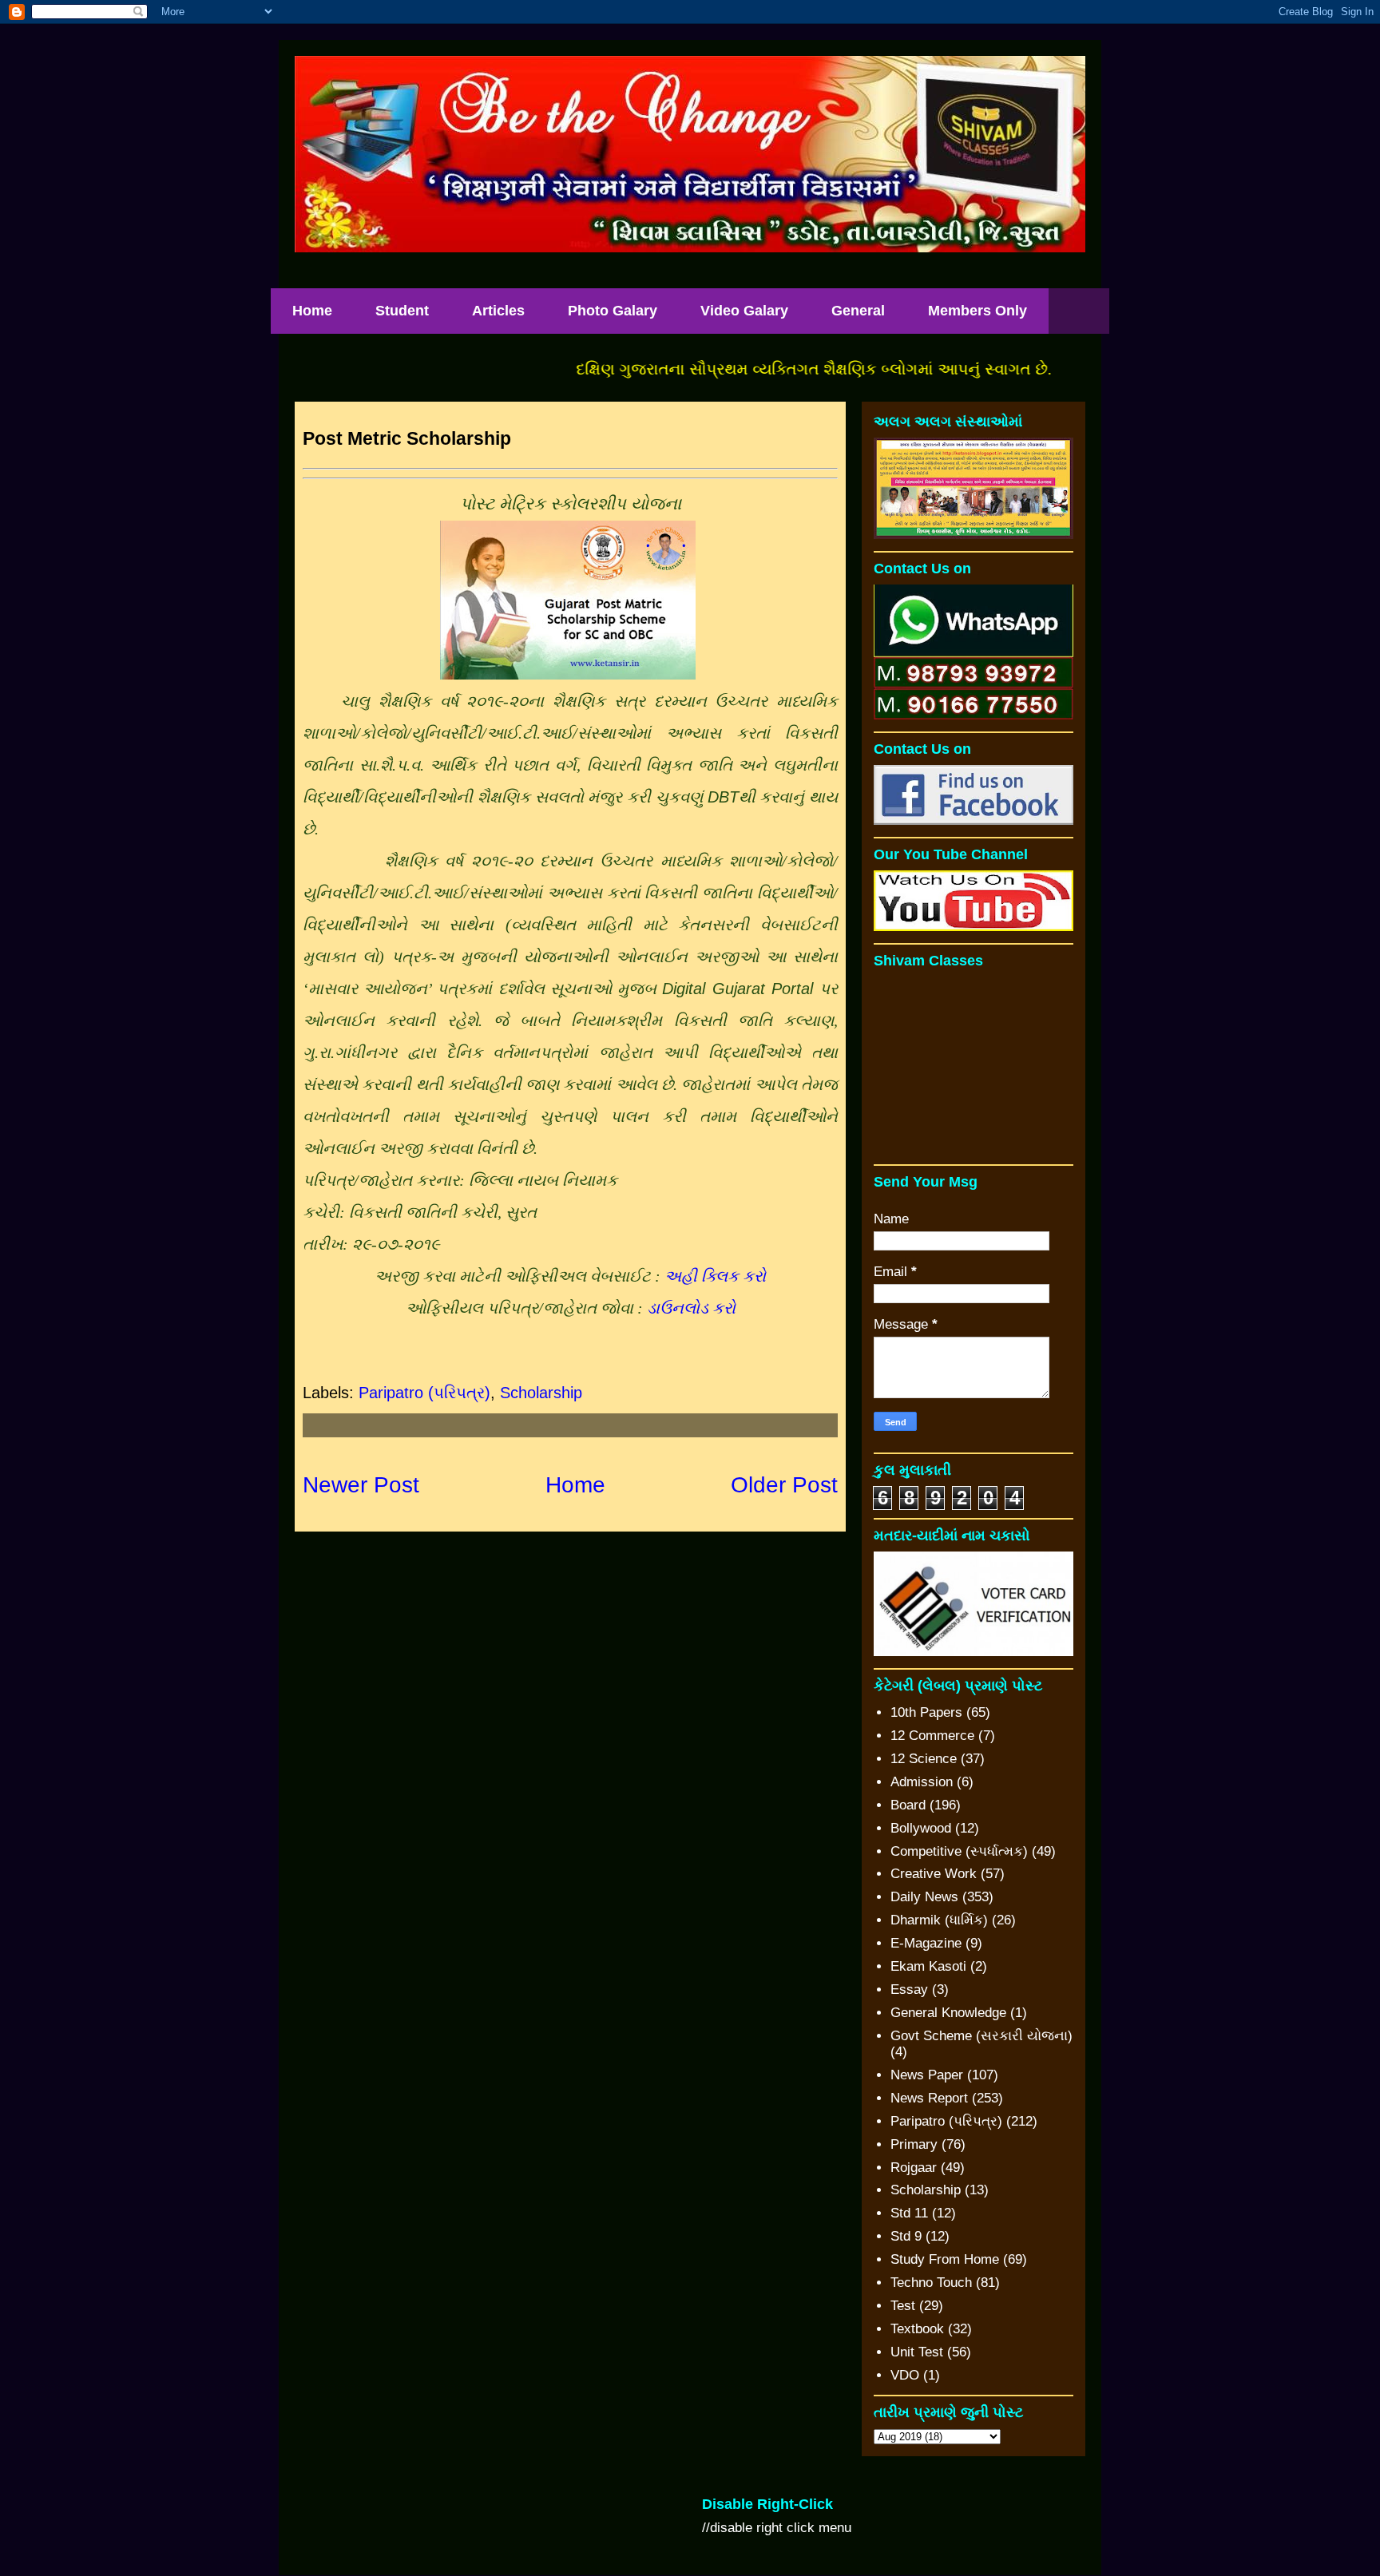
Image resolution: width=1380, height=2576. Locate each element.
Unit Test (917, 2352)
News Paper (927, 2075)
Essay (909, 1989)
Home (312, 311)
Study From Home (945, 2259)
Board (908, 1805)
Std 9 (906, 2236)
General (858, 311)
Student (402, 311)
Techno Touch (931, 2283)
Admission (922, 1782)
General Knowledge (948, 2013)
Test (903, 2306)
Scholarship (541, 1393)
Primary (914, 2144)
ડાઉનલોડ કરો (691, 1308)
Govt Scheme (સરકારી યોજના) (981, 2036)
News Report (929, 2098)
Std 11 (909, 2213)
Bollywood (921, 1828)
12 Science (924, 1759)
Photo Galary (613, 311)
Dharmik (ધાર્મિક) (939, 1920)
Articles (498, 311)
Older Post (784, 1485)
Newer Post (361, 1485)
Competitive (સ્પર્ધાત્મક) (959, 1851)
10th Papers (926, 1712)
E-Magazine (926, 1943)
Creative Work (934, 1874)
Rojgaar (914, 2168)
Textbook (917, 2329)
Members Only (978, 311)
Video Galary (744, 311)
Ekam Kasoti (928, 1966)
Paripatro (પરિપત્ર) (424, 1393)
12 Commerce (932, 1736)
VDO (905, 2375)
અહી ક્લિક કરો (715, 1276)
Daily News (924, 1897)
